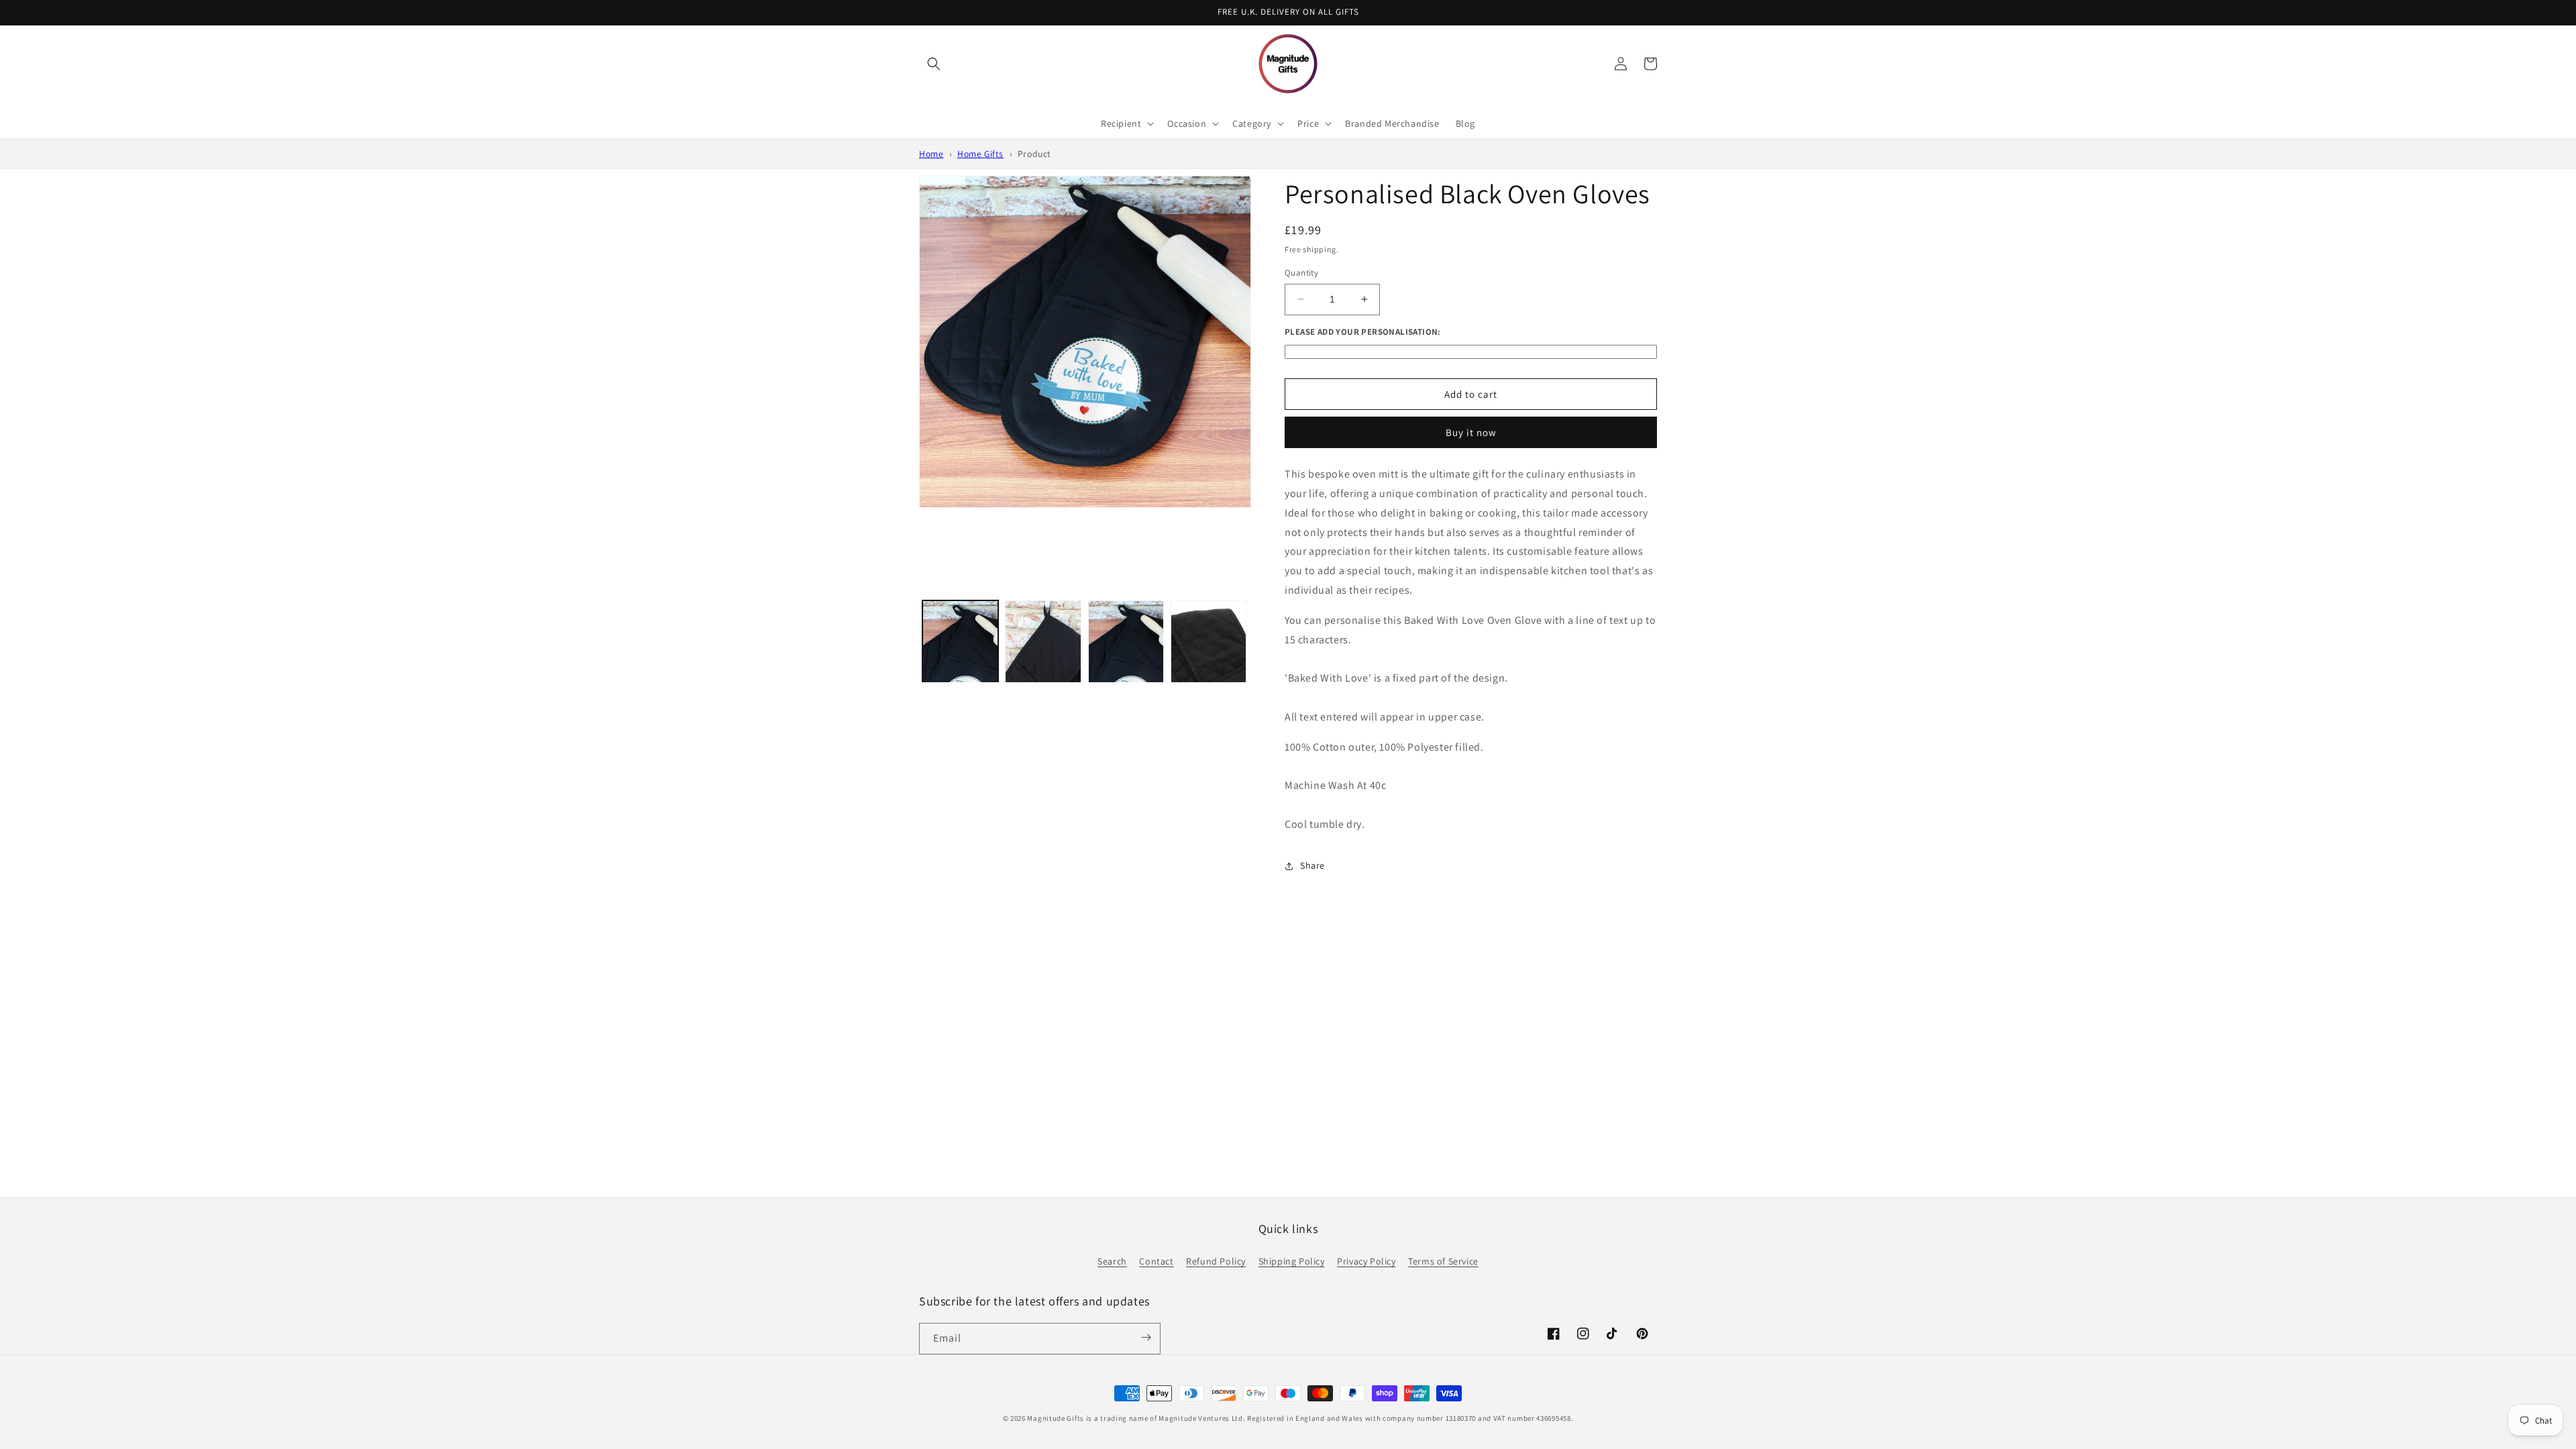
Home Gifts (980, 154)
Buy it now (1471, 432)
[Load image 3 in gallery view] (1126, 678)
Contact (1156, 1261)
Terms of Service (1443, 1261)
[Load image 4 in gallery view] (1209, 678)
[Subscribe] (1146, 1338)
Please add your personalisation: (1363, 332)
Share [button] (1312, 865)
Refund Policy (1216, 1261)
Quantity (1301, 273)
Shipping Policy (1292, 1261)
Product (1034, 154)
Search (1112, 1261)
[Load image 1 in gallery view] (960, 678)
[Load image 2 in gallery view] (1043, 678)
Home (931, 154)
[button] (934, 64)
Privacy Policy (1366, 1261)
